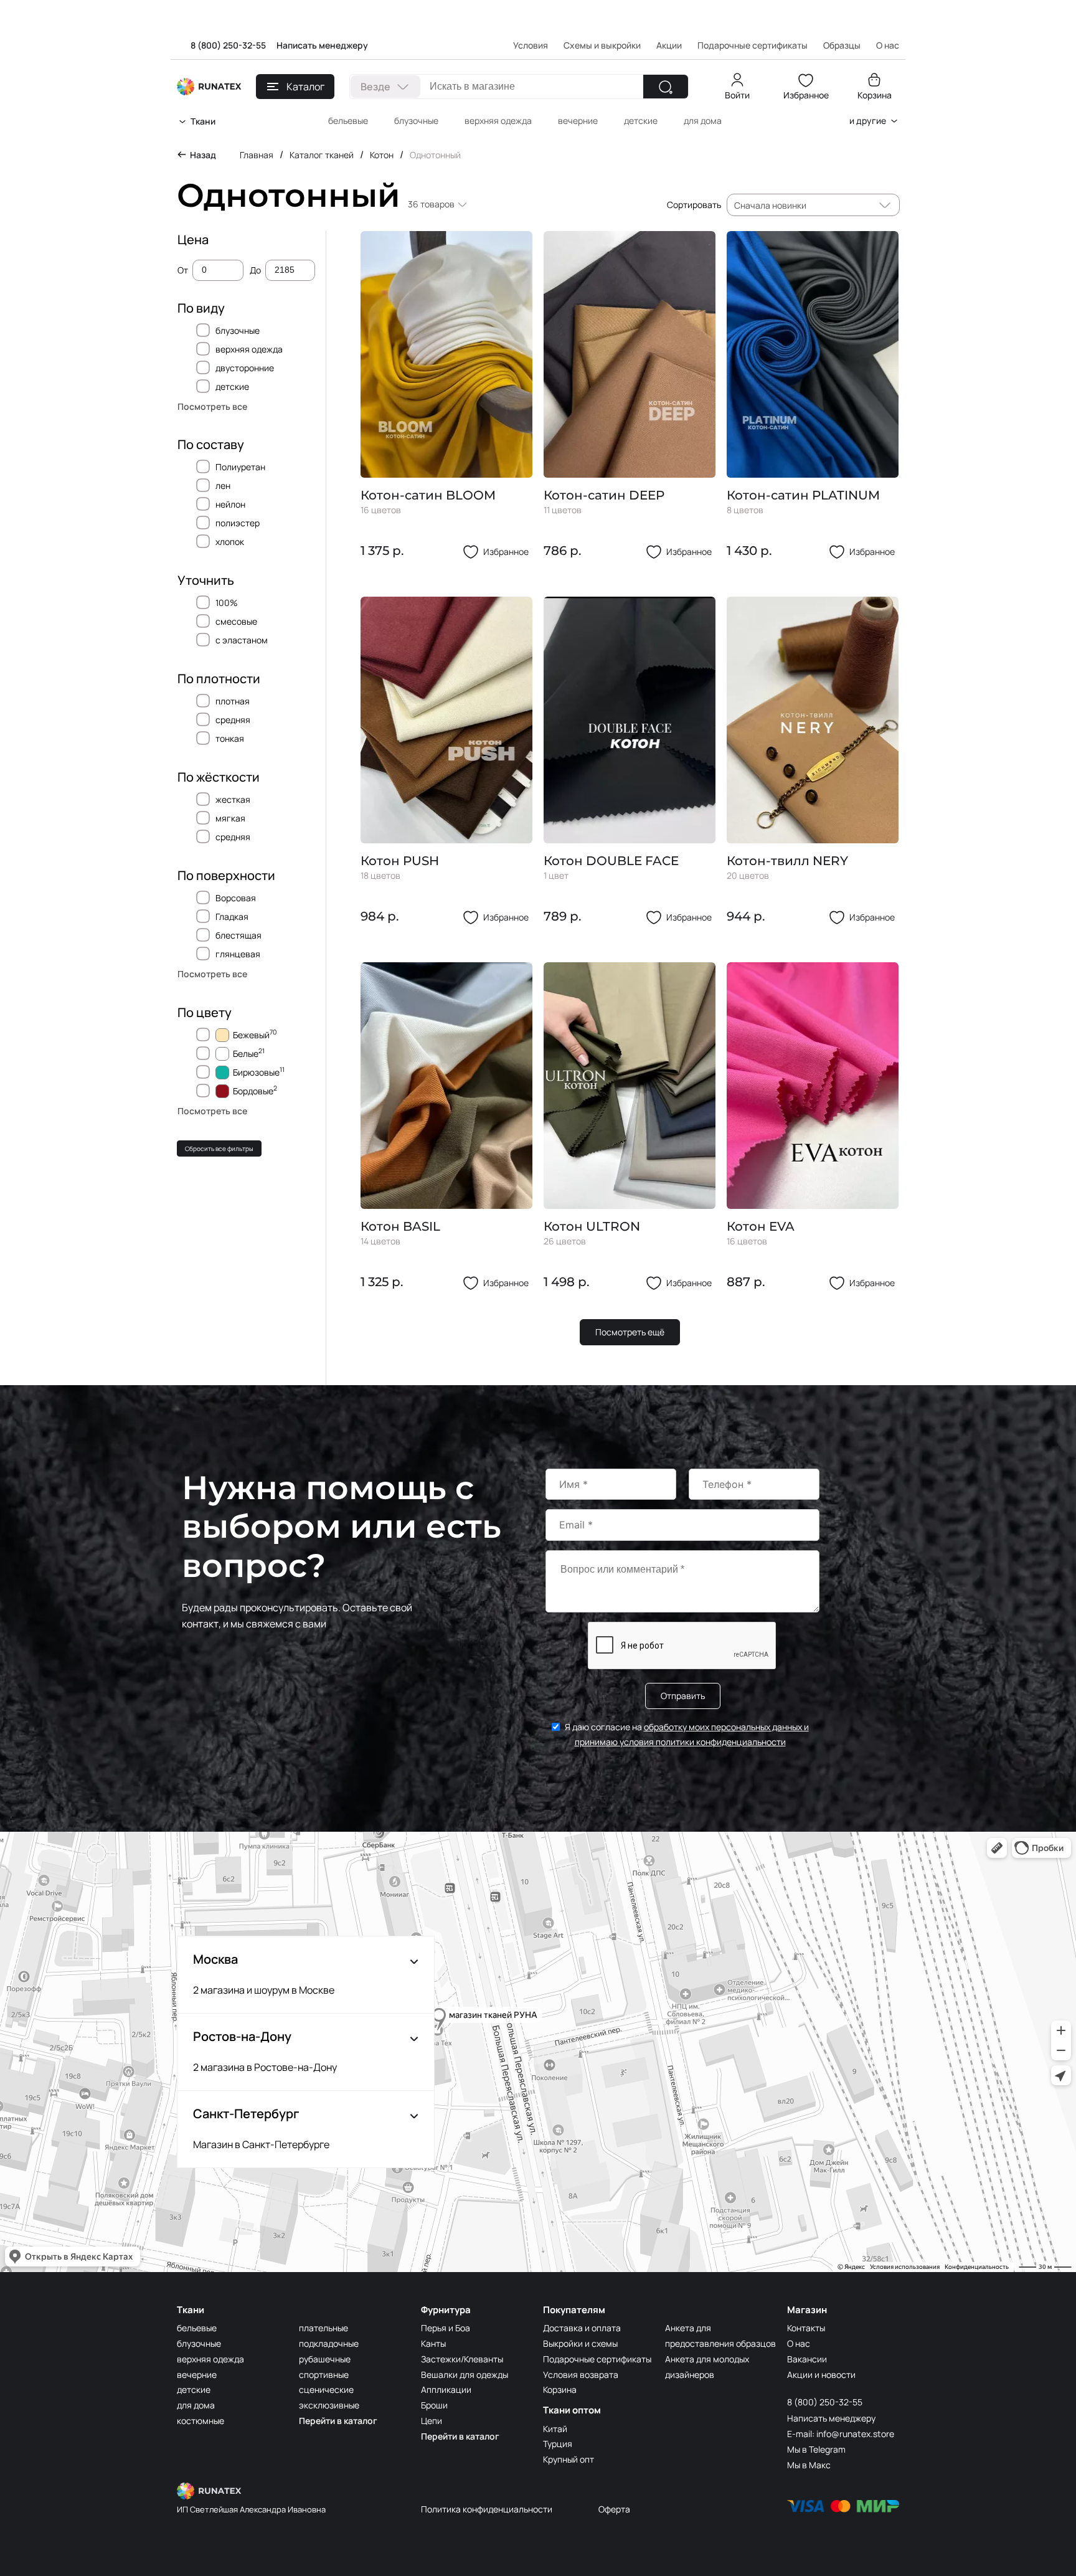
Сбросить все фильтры (219, 1148)
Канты (433, 2343)
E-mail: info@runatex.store (841, 2434)
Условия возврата (581, 2375)
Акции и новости (821, 2375)
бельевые (348, 121)
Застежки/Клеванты (462, 2359)
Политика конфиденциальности (487, 2509)
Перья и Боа (446, 2328)
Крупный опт (569, 2459)
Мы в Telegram (816, 2449)
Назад (203, 155)
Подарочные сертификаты (753, 45)
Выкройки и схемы (580, 2343)
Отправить (683, 1696)
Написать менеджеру (322, 45)
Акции (669, 45)
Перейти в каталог (338, 2421)
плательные (323, 2328)
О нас (799, 2343)
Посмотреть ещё (630, 1332)
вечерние (578, 121)
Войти (737, 95)
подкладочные (329, 2343)
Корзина (875, 95)
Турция (558, 2444)
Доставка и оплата (582, 2328)
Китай (555, 2429)
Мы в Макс (809, 2465)
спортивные (324, 2375)
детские (641, 121)
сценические (326, 2389)
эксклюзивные (329, 2405)
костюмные (201, 2421)
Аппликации (446, 2389)
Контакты (806, 2328)
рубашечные (325, 2359)
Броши (434, 2405)
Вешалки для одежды (465, 2375)
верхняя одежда (498, 121)
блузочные (416, 121)
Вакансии (807, 2359)
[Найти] (666, 87)
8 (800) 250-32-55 (228, 45)
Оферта (614, 2509)
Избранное (806, 95)
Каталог (305, 87)
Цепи (432, 2421)
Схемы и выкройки (602, 45)
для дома (703, 121)
